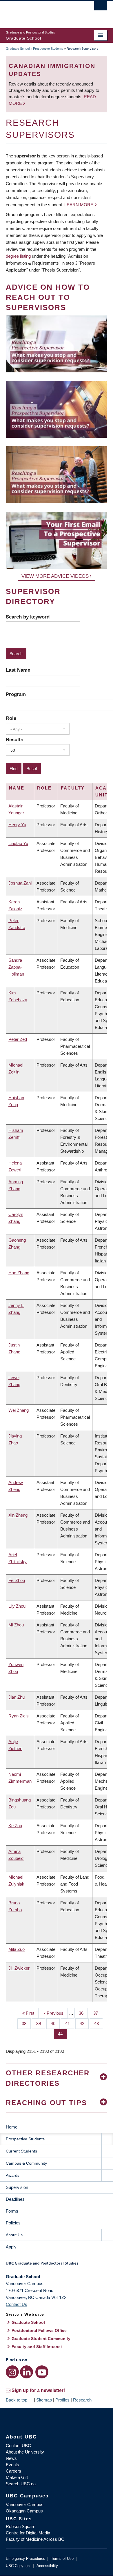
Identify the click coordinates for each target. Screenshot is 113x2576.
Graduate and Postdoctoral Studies (57, 2265)
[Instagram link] (12, 2372)
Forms (12, 2211)
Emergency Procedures (25, 2559)
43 (99, 2024)
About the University (25, 2452)
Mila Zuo (17, 1949)
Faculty (73, 788)
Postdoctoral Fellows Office (39, 2330)
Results (14, 740)
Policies (13, 2223)
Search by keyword (28, 617)
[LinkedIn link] (27, 2372)
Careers (13, 2471)
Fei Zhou (17, 1580)
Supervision (17, 2187)
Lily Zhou (17, 1606)
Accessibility (47, 2566)
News (11, 2458)
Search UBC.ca (21, 2484)
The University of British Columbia (41, 12)
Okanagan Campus (24, 2511)
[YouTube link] (42, 2372)
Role (11, 718)
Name (17, 788)
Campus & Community (26, 2163)
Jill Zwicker (19, 1968)
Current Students (21, 2151)
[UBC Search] (101, 7)
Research (82, 2400)
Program (16, 694)
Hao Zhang (19, 1273)
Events (12, 2465)
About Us (14, 2235)
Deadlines (15, 2199)
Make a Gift (17, 2477)
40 (55, 2024)
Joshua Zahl (20, 883)
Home (12, 2127)
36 (83, 2013)
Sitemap (44, 2400)
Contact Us (17, 2304)
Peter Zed (18, 1039)
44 (62, 2034)
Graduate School (18, 49)
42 (84, 2024)
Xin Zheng (18, 1515)
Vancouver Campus (25, 2505)
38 (26, 2024)
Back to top (17, 2400)
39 (41, 2024)
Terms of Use (62, 2559)
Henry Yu (17, 825)
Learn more (79, 205)
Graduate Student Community (41, 2339)
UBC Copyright (18, 2566)
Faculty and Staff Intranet (37, 2347)
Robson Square (21, 2526)
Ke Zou (15, 1826)
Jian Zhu (17, 1697)
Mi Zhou (16, 1625)
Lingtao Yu (18, 843)
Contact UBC (18, 2446)
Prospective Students (48, 49)
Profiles (62, 2400)
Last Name (18, 670)
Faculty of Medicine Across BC (35, 2539)
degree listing (18, 256)
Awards (13, 2175)
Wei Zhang (19, 1410)
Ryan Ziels (19, 1716)
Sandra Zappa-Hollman (16, 967)
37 (98, 2013)
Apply (11, 2247)
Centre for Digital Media (28, 2533)
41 (70, 2024)
